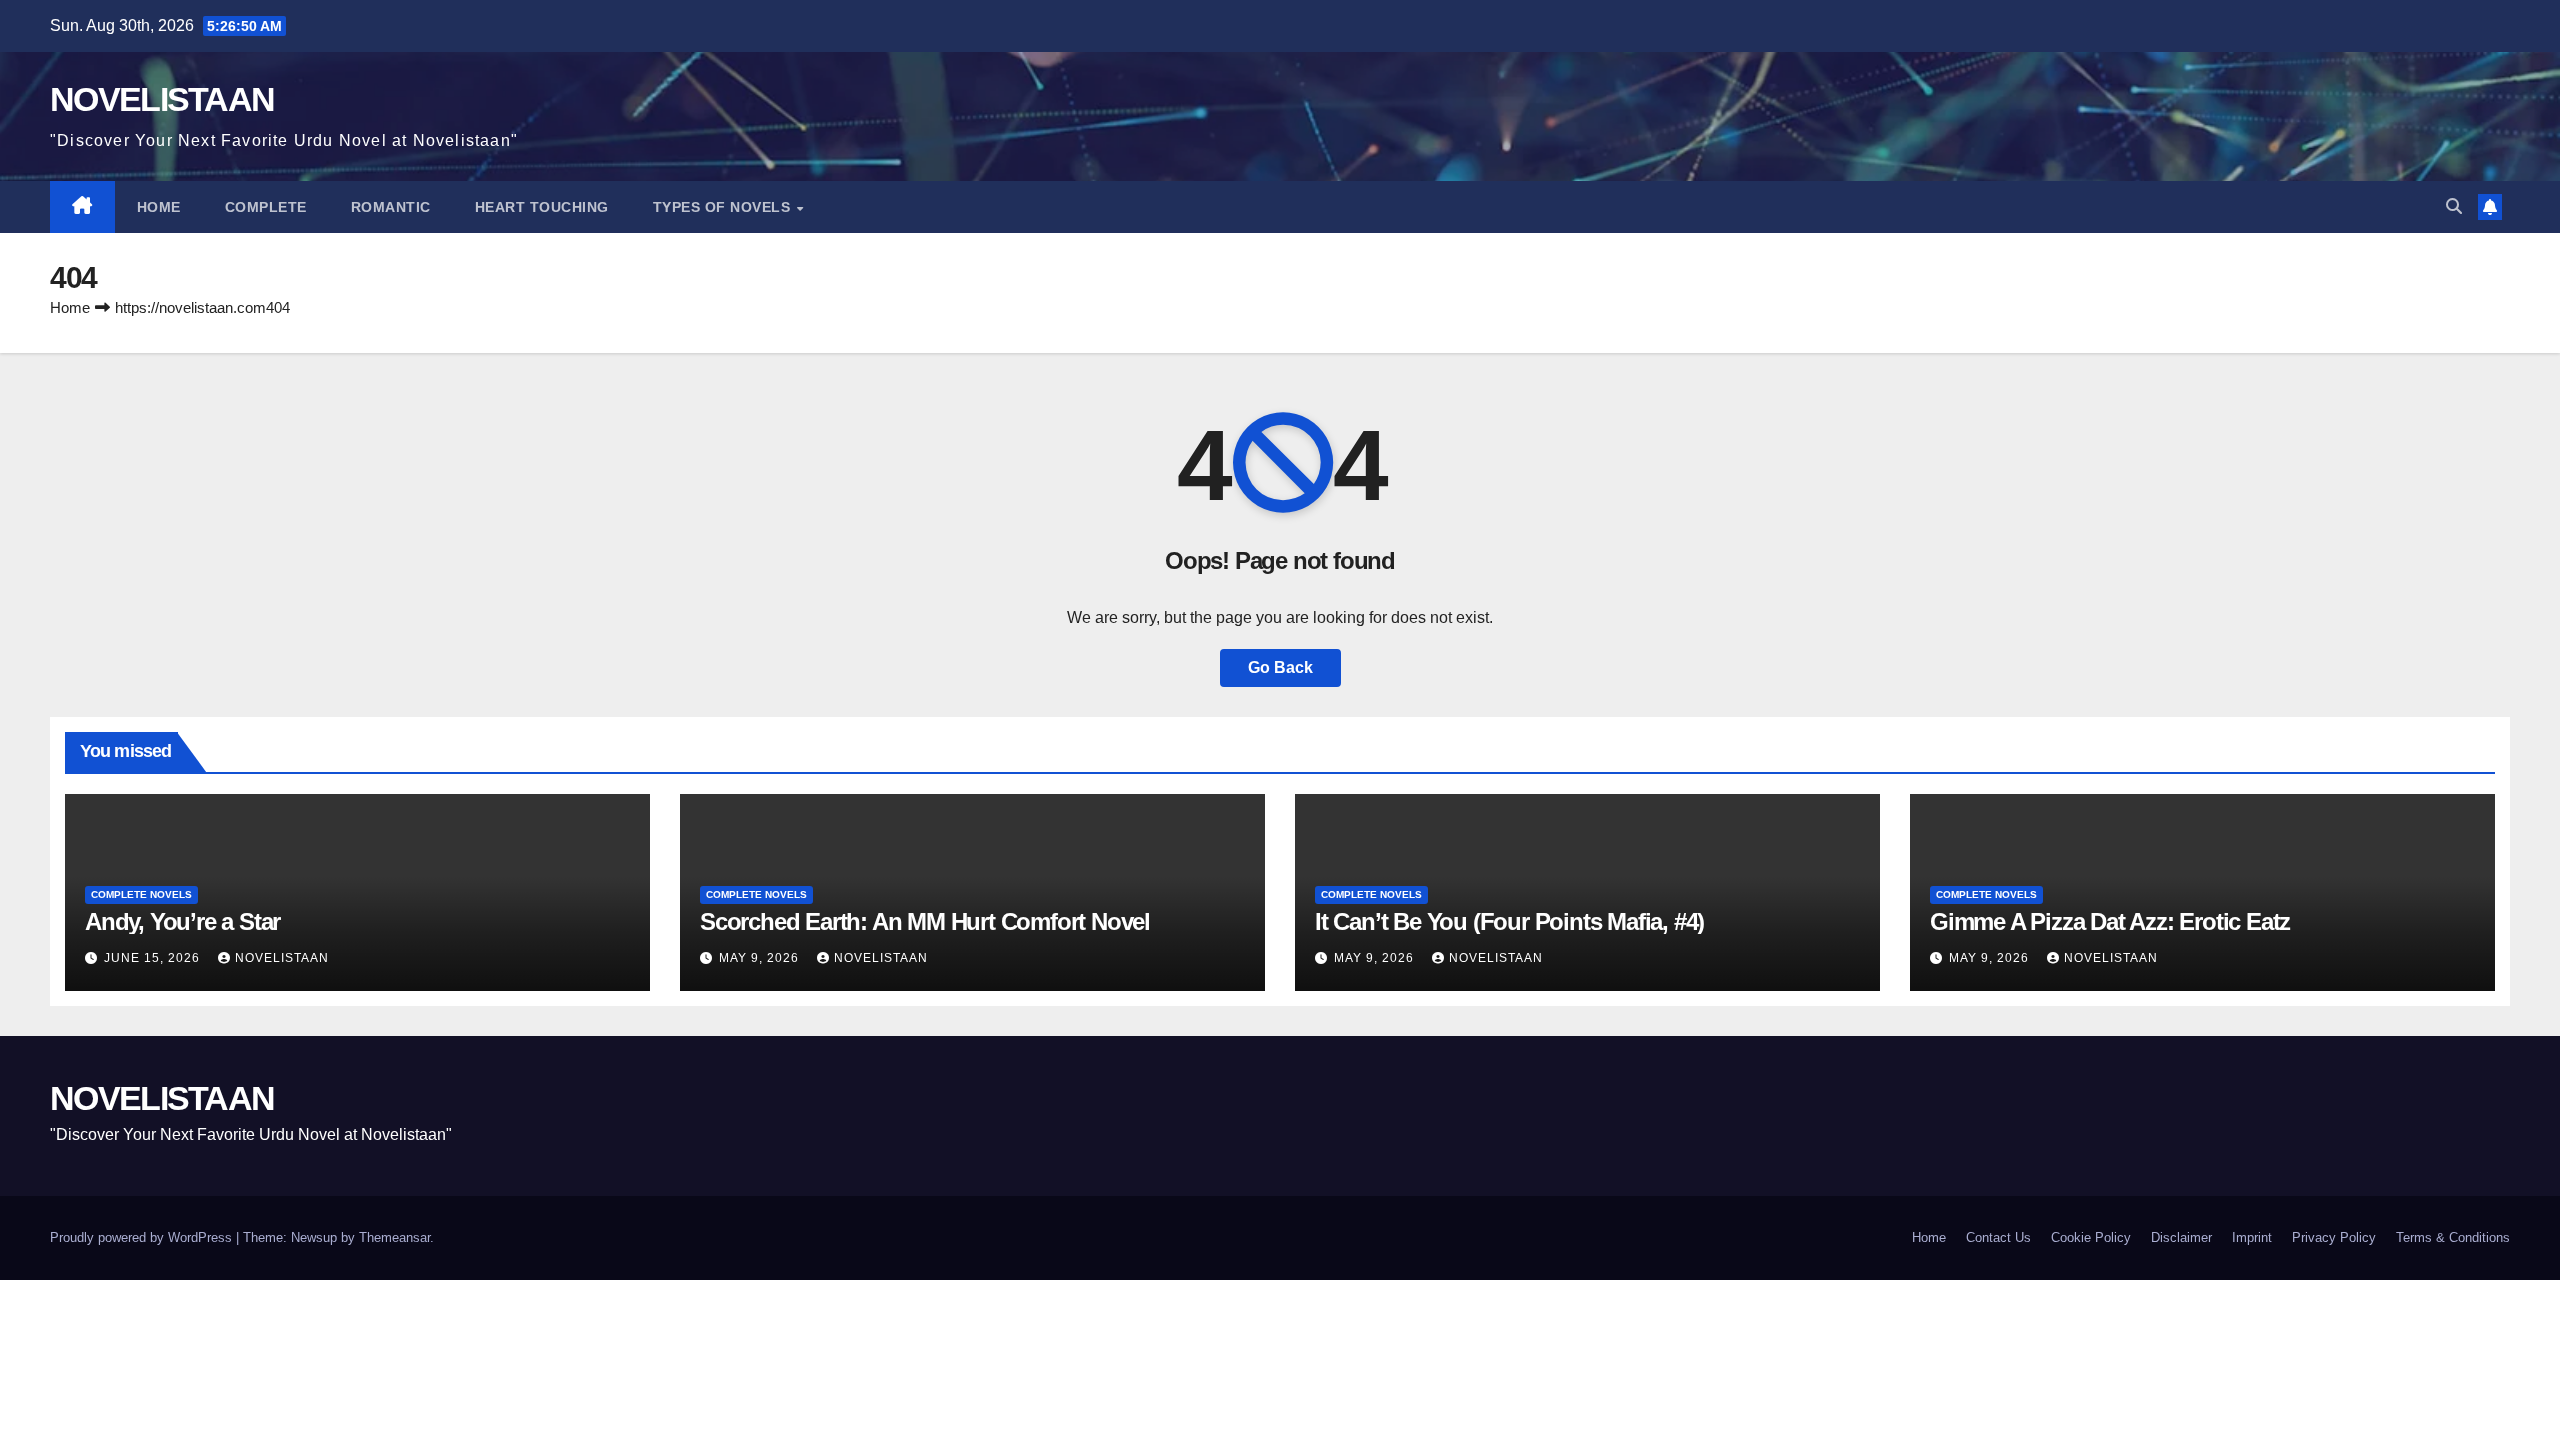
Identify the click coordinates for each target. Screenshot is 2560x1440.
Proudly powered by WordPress (143, 1237)
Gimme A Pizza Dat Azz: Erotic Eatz (2110, 921)
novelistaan (282, 958)
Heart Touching (542, 207)
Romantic (391, 207)
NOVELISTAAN (162, 99)
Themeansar (394, 1237)
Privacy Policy (2334, 1237)
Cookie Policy (2091, 1237)
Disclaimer (2181, 1237)
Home (159, 207)
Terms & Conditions (2453, 1237)
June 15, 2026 (154, 958)
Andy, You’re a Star (182, 921)
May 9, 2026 (761, 958)
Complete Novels (141, 894)
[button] (2454, 206)
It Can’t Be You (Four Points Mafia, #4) (1509, 921)
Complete (266, 207)
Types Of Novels (724, 207)
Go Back (1280, 667)
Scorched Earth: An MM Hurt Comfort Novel (925, 921)
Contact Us (1998, 1237)
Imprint (2252, 1237)
